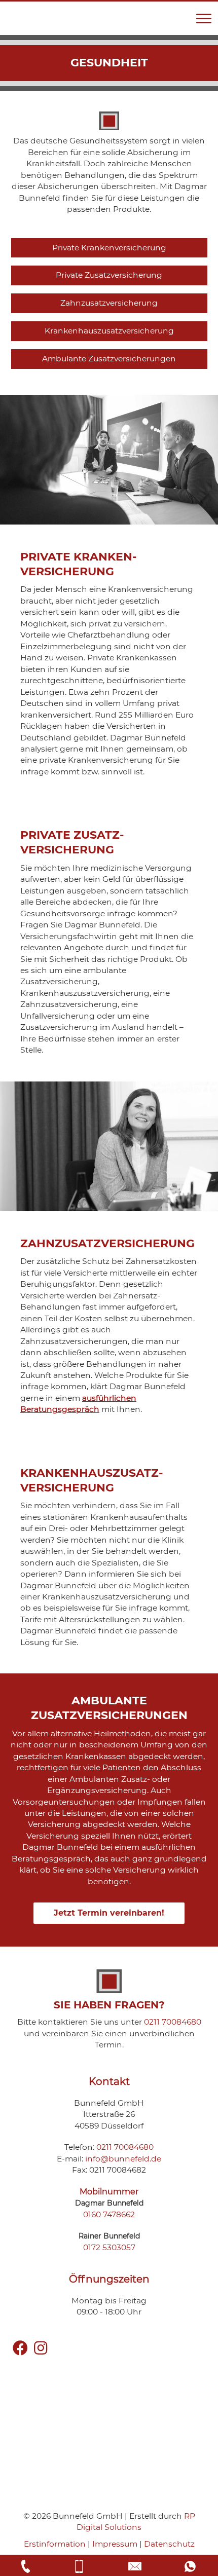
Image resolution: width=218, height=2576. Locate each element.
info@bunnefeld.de (123, 2159)
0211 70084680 (173, 2022)
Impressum (115, 2544)
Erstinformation (55, 2544)
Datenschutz (169, 2544)
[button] (204, 19)
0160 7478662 (109, 2214)
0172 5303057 (109, 2247)
